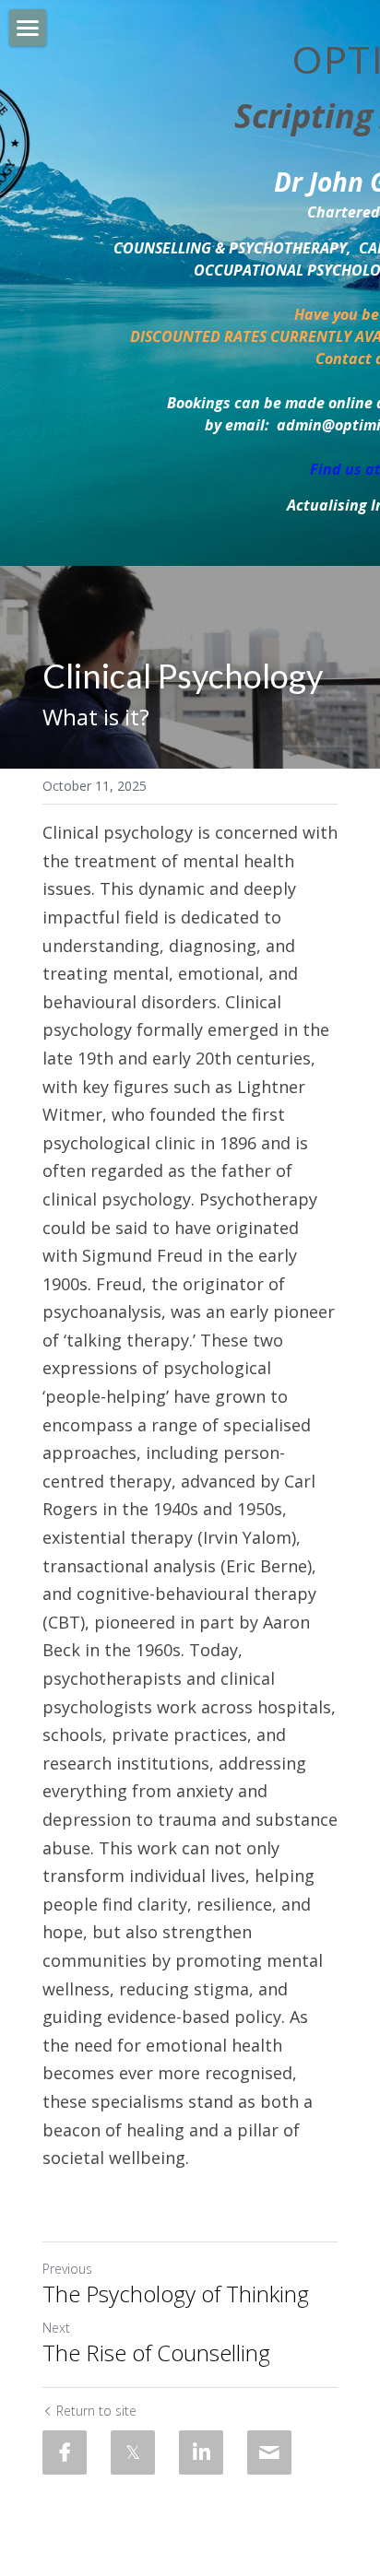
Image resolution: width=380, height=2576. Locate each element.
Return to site (96, 2411)
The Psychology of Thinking (176, 2294)
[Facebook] (65, 2452)
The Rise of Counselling (156, 2353)
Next (56, 2328)
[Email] (269, 2452)
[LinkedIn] (201, 2452)
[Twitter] (133, 2452)
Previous (67, 2269)
